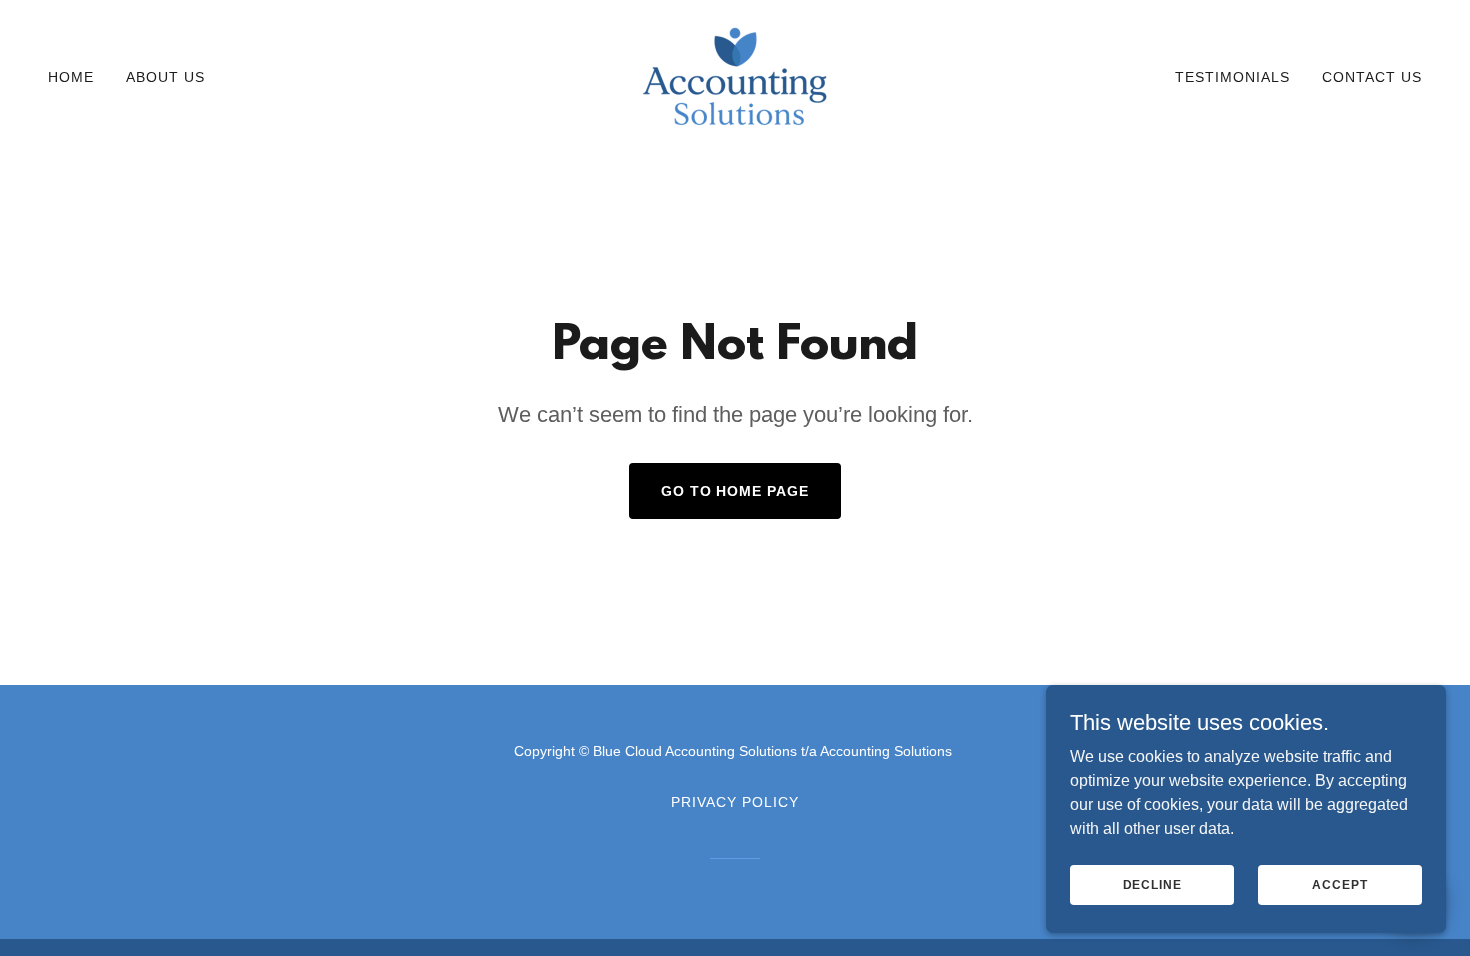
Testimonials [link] (1232, 77)
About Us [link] (165, 77)
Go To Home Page (735, 491)
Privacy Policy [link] (735, 802)
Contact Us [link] (1372, 77)
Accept (1339, 884)
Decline (1152, 884)
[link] (735, 75)
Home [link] (71, 77)
